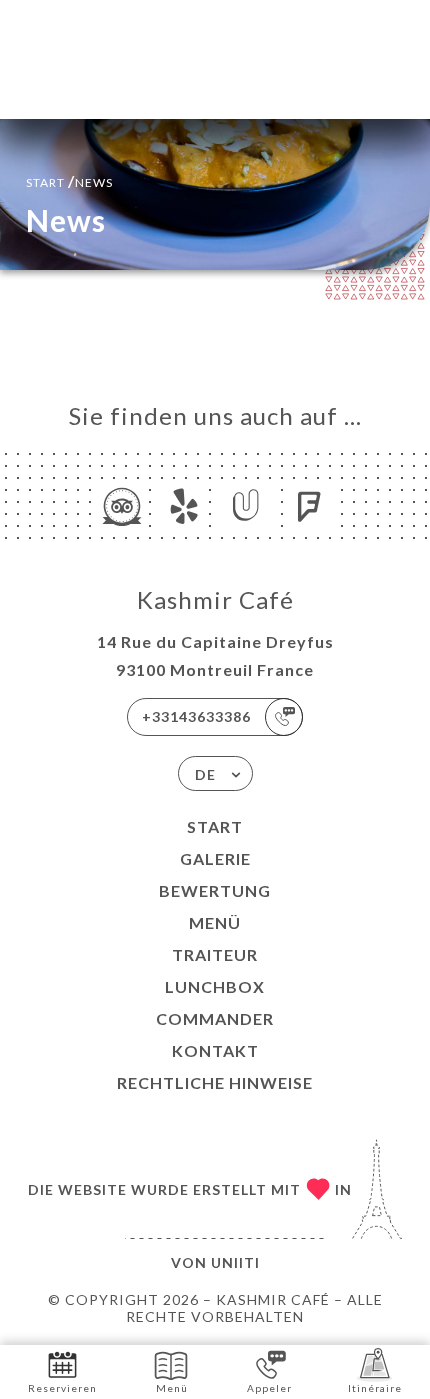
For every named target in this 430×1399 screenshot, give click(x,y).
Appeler (269, 1388)
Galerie (215, 858)
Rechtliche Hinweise (215, 1082)
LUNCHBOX (215, 986)
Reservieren (62, 1388)
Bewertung (215, 890)
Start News (69, 180)
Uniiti (235, 1262)
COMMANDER (215, 1018)
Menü (215, 922)
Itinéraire (375, 1388)
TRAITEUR (215, 954)
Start (215, 826)
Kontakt (215, 1050)
